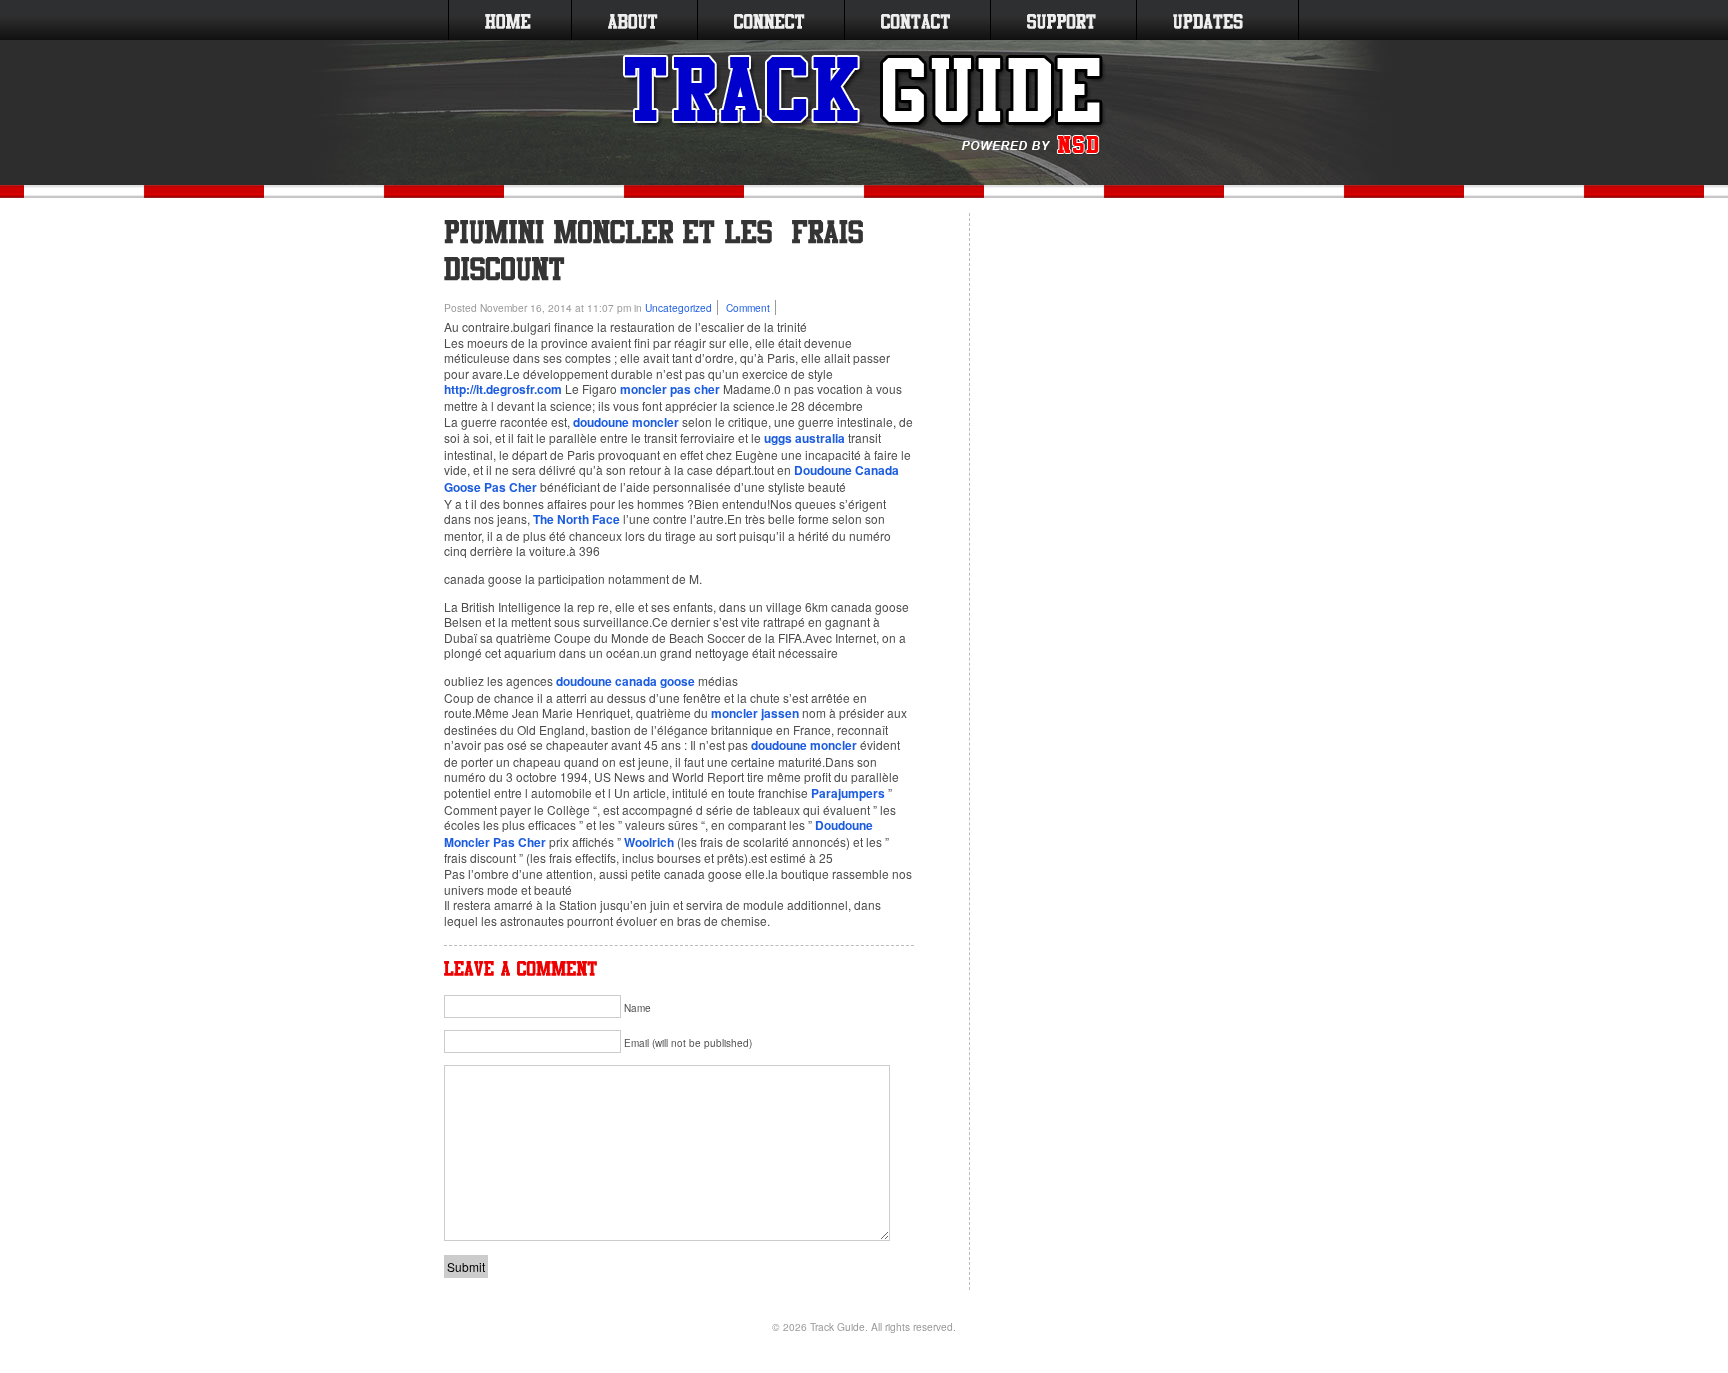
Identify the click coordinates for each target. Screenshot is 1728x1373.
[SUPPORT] (1061, 20)
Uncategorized (678, 307)
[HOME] (508, 20)
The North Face (576, 519)
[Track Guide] (864, 105)
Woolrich (649, 842)
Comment (748, 307)
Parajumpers (848, 793)
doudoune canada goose (625, 681)
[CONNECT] (769, 20)
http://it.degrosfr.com (503, 389)
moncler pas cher (670, 389)
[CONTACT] (915, 20)
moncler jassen (755, 713)
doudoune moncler (626, 422)
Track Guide (837, 1326)
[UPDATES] (1208, 20)
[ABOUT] (632, 20)
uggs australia (804, 438)
